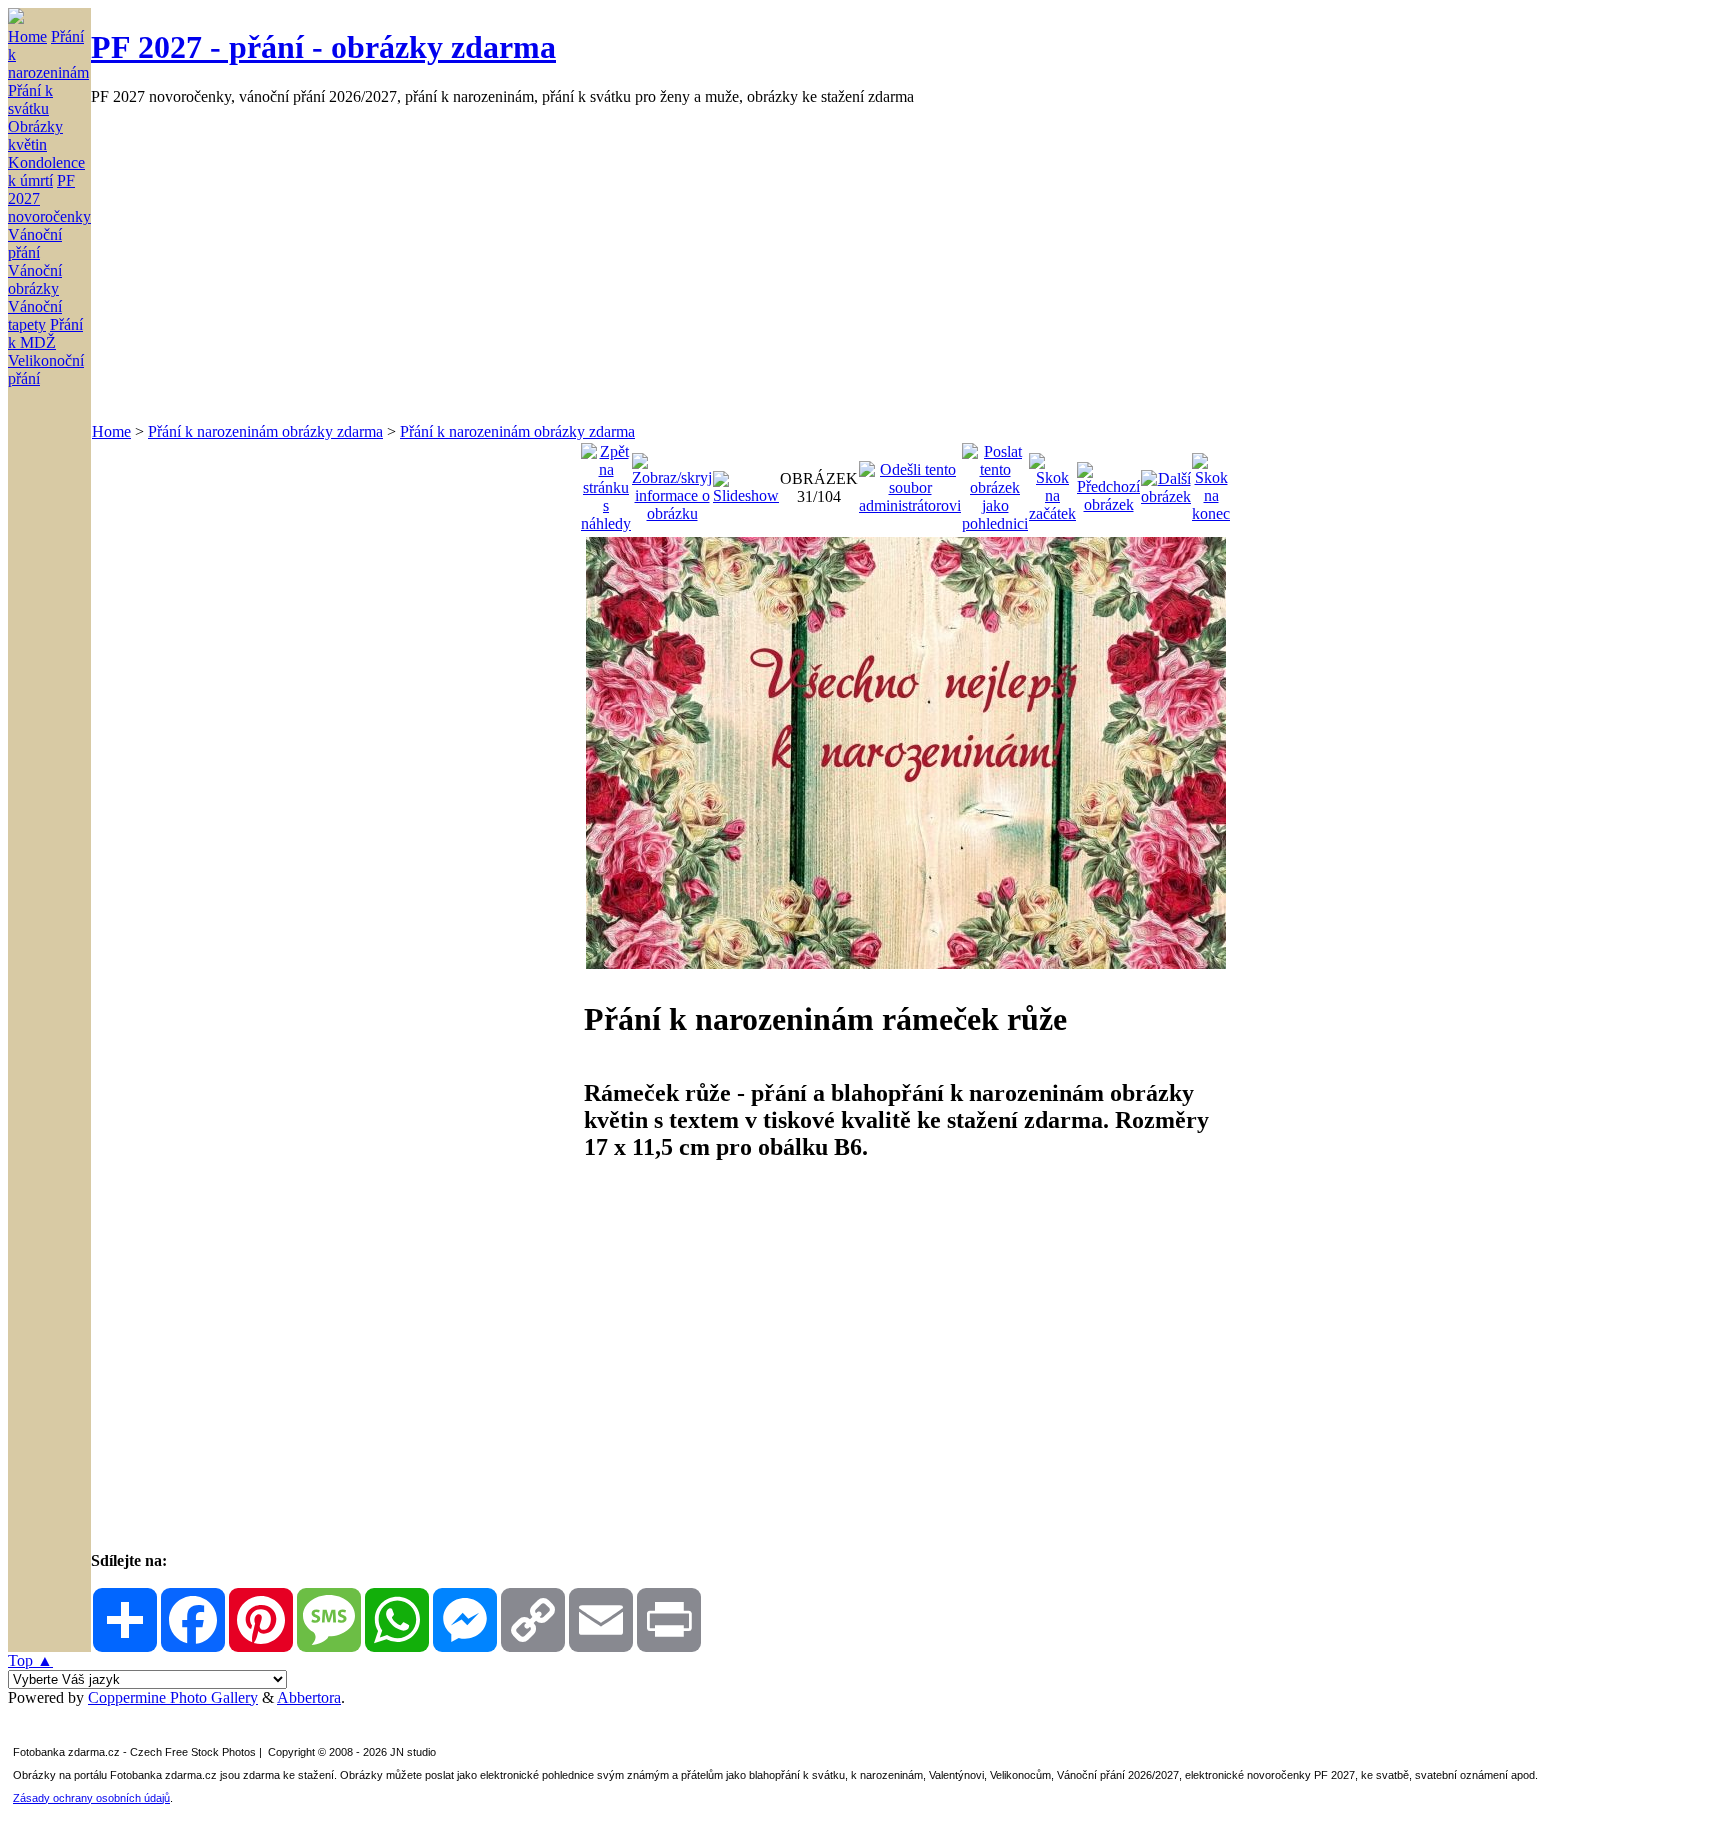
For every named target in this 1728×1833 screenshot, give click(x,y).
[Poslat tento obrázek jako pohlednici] (995, 482)
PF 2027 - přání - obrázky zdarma (323, 47)
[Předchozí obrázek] (1108, 482)
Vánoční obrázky (35, 279)
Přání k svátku (30, 99)
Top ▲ (30, 1660)
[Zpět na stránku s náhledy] (606, 482)
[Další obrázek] (1166, 482)
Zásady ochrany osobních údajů (91, 1798)
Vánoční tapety (35, 315)
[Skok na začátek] (1052, 482)
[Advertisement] (691, 264)
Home (27, 36)
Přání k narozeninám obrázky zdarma (265, 431)
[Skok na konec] (1211, 482)
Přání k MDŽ (45, 333)
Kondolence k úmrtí (46, 171)
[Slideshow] (746, 482)
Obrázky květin (35, 135)
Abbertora (309, 1697)
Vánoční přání (35, 243)
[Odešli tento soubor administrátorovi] (910, 482)
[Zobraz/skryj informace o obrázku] (672, 482)
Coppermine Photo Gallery (173, 1697)
